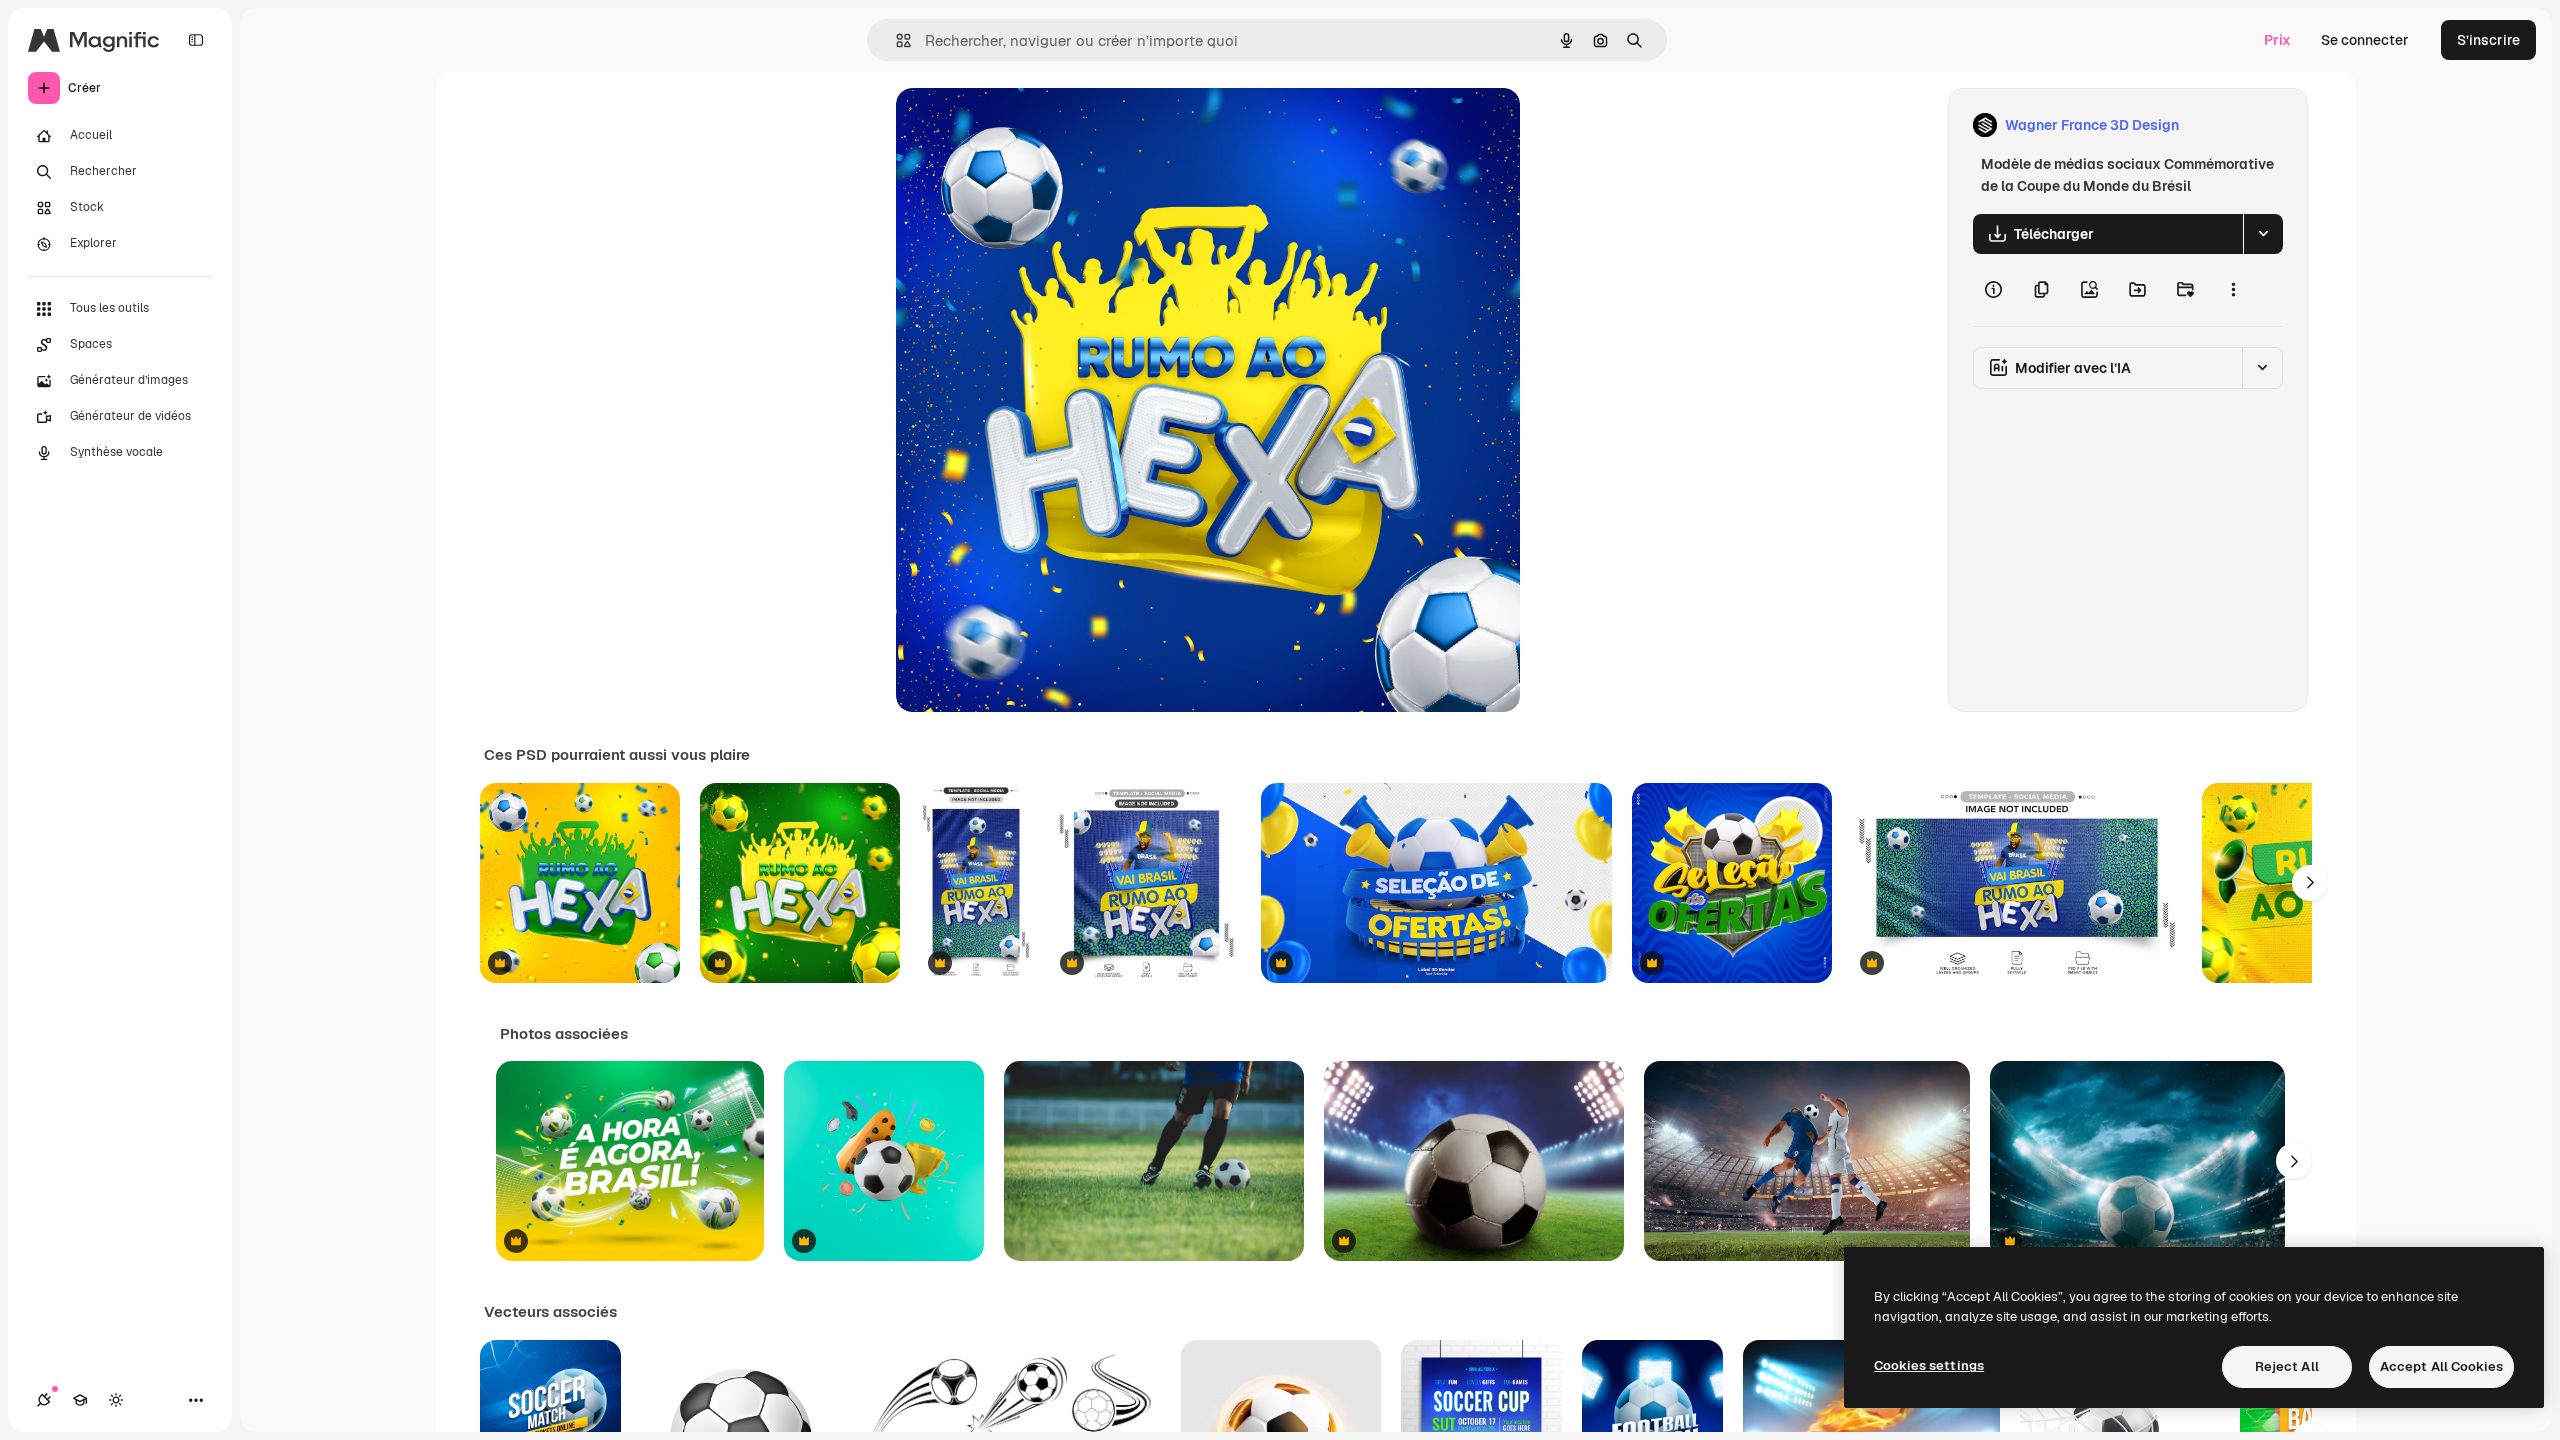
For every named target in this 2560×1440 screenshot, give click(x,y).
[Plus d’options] (2233, 290)
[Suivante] (2310, 883)
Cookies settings (1929, 1365)
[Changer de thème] (116, 1400)
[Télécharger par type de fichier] (2263, 234)
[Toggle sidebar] (196, 40)
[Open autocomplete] (895, 40)
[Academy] (80, 1400)
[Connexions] (44, 1400)
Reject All (2287, 1366)
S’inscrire (2488, 40)
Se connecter (2365, 40)
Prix (2277, 40)
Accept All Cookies (2441, 1366)
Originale (1028, 125)
